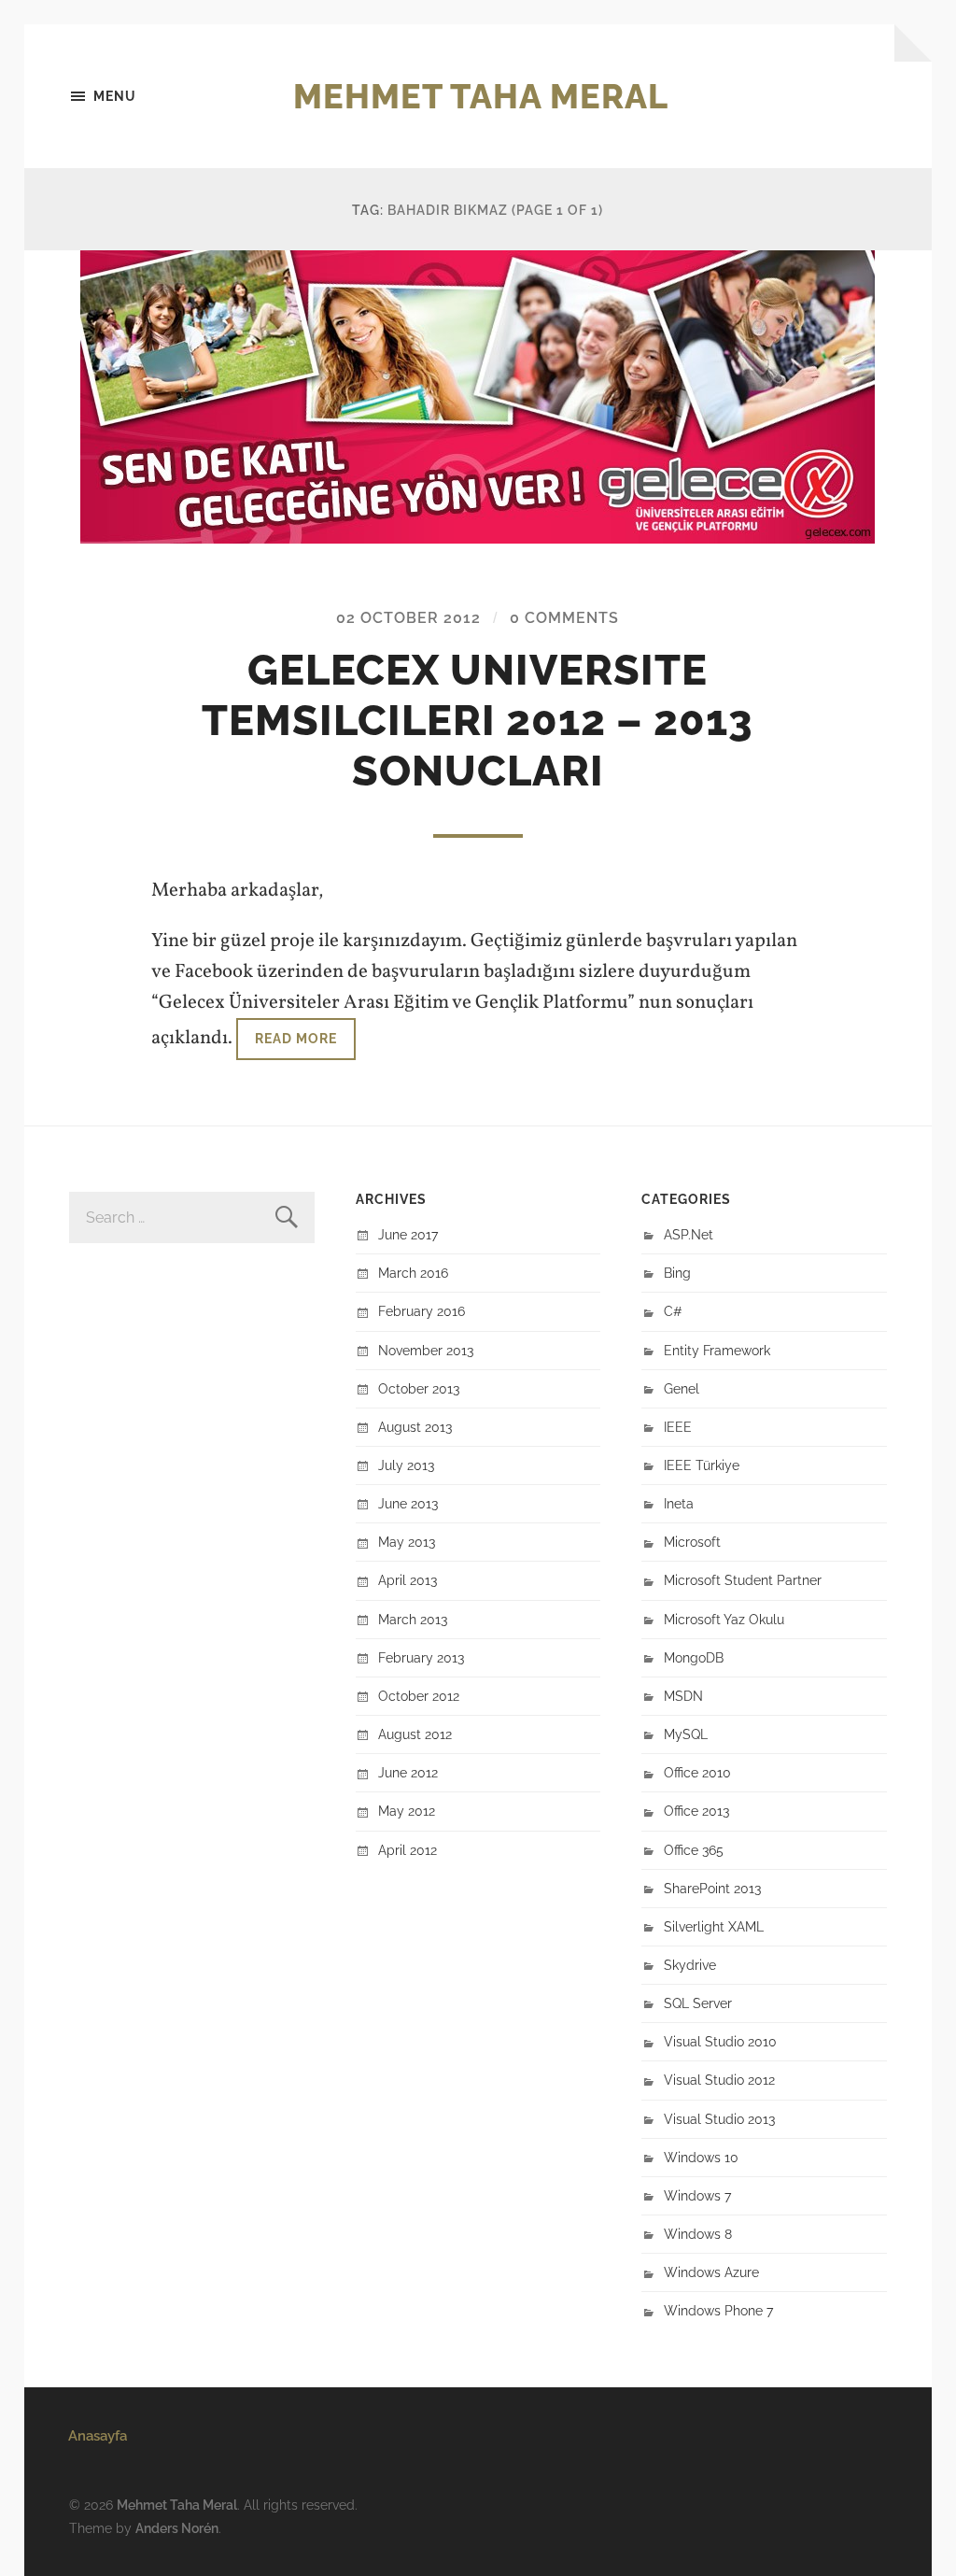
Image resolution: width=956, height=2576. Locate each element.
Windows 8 (698, 2234)
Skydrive (690, 1965)
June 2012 (408, 1772)
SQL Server (698, 2003)
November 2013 (426, 1350)
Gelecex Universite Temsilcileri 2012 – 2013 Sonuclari (478, 721)
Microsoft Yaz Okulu (724, 1619)
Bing (677, 1273)
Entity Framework (717, 1350)
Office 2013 (696, 1811)
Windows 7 (697, 2195)
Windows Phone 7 (718, 2310)
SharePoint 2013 (712, 1888)
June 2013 (408, 1503)
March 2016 (413, 1273)
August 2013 (415, 1427)
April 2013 (408, 1580)
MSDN (683, 1696)
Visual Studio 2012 (719, 2080)
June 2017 (408, 1234)
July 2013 (406, 1465)
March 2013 (413, 1619)
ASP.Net (689, 1234)
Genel (682, 1388)
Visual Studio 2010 (720, 2041)
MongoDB (694, 1657)
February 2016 (422, 1311)
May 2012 (407, 1811)
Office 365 (694, 1850)
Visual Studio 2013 (719, 2119)
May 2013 (407, 1542)
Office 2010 (697, 1772)
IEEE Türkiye (702, 1465)
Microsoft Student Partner (743, 1580)
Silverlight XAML (714, 1926)
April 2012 (408, 1850)
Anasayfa (98, 2436)
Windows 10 (701, 2157)
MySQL (686, 1734)
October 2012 (419, 1696)
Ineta (679, 1503)
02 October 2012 (408, 618)
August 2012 (415, 1734)
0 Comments (564, 618)
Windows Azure (711, 2272)
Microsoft (692, 1542)
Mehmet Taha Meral (481, 96)
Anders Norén (177, 2528)
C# (673, 1311)
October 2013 (419, 1388)
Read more (296, 1038)
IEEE (678, 1427)
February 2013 (421, 1657)
